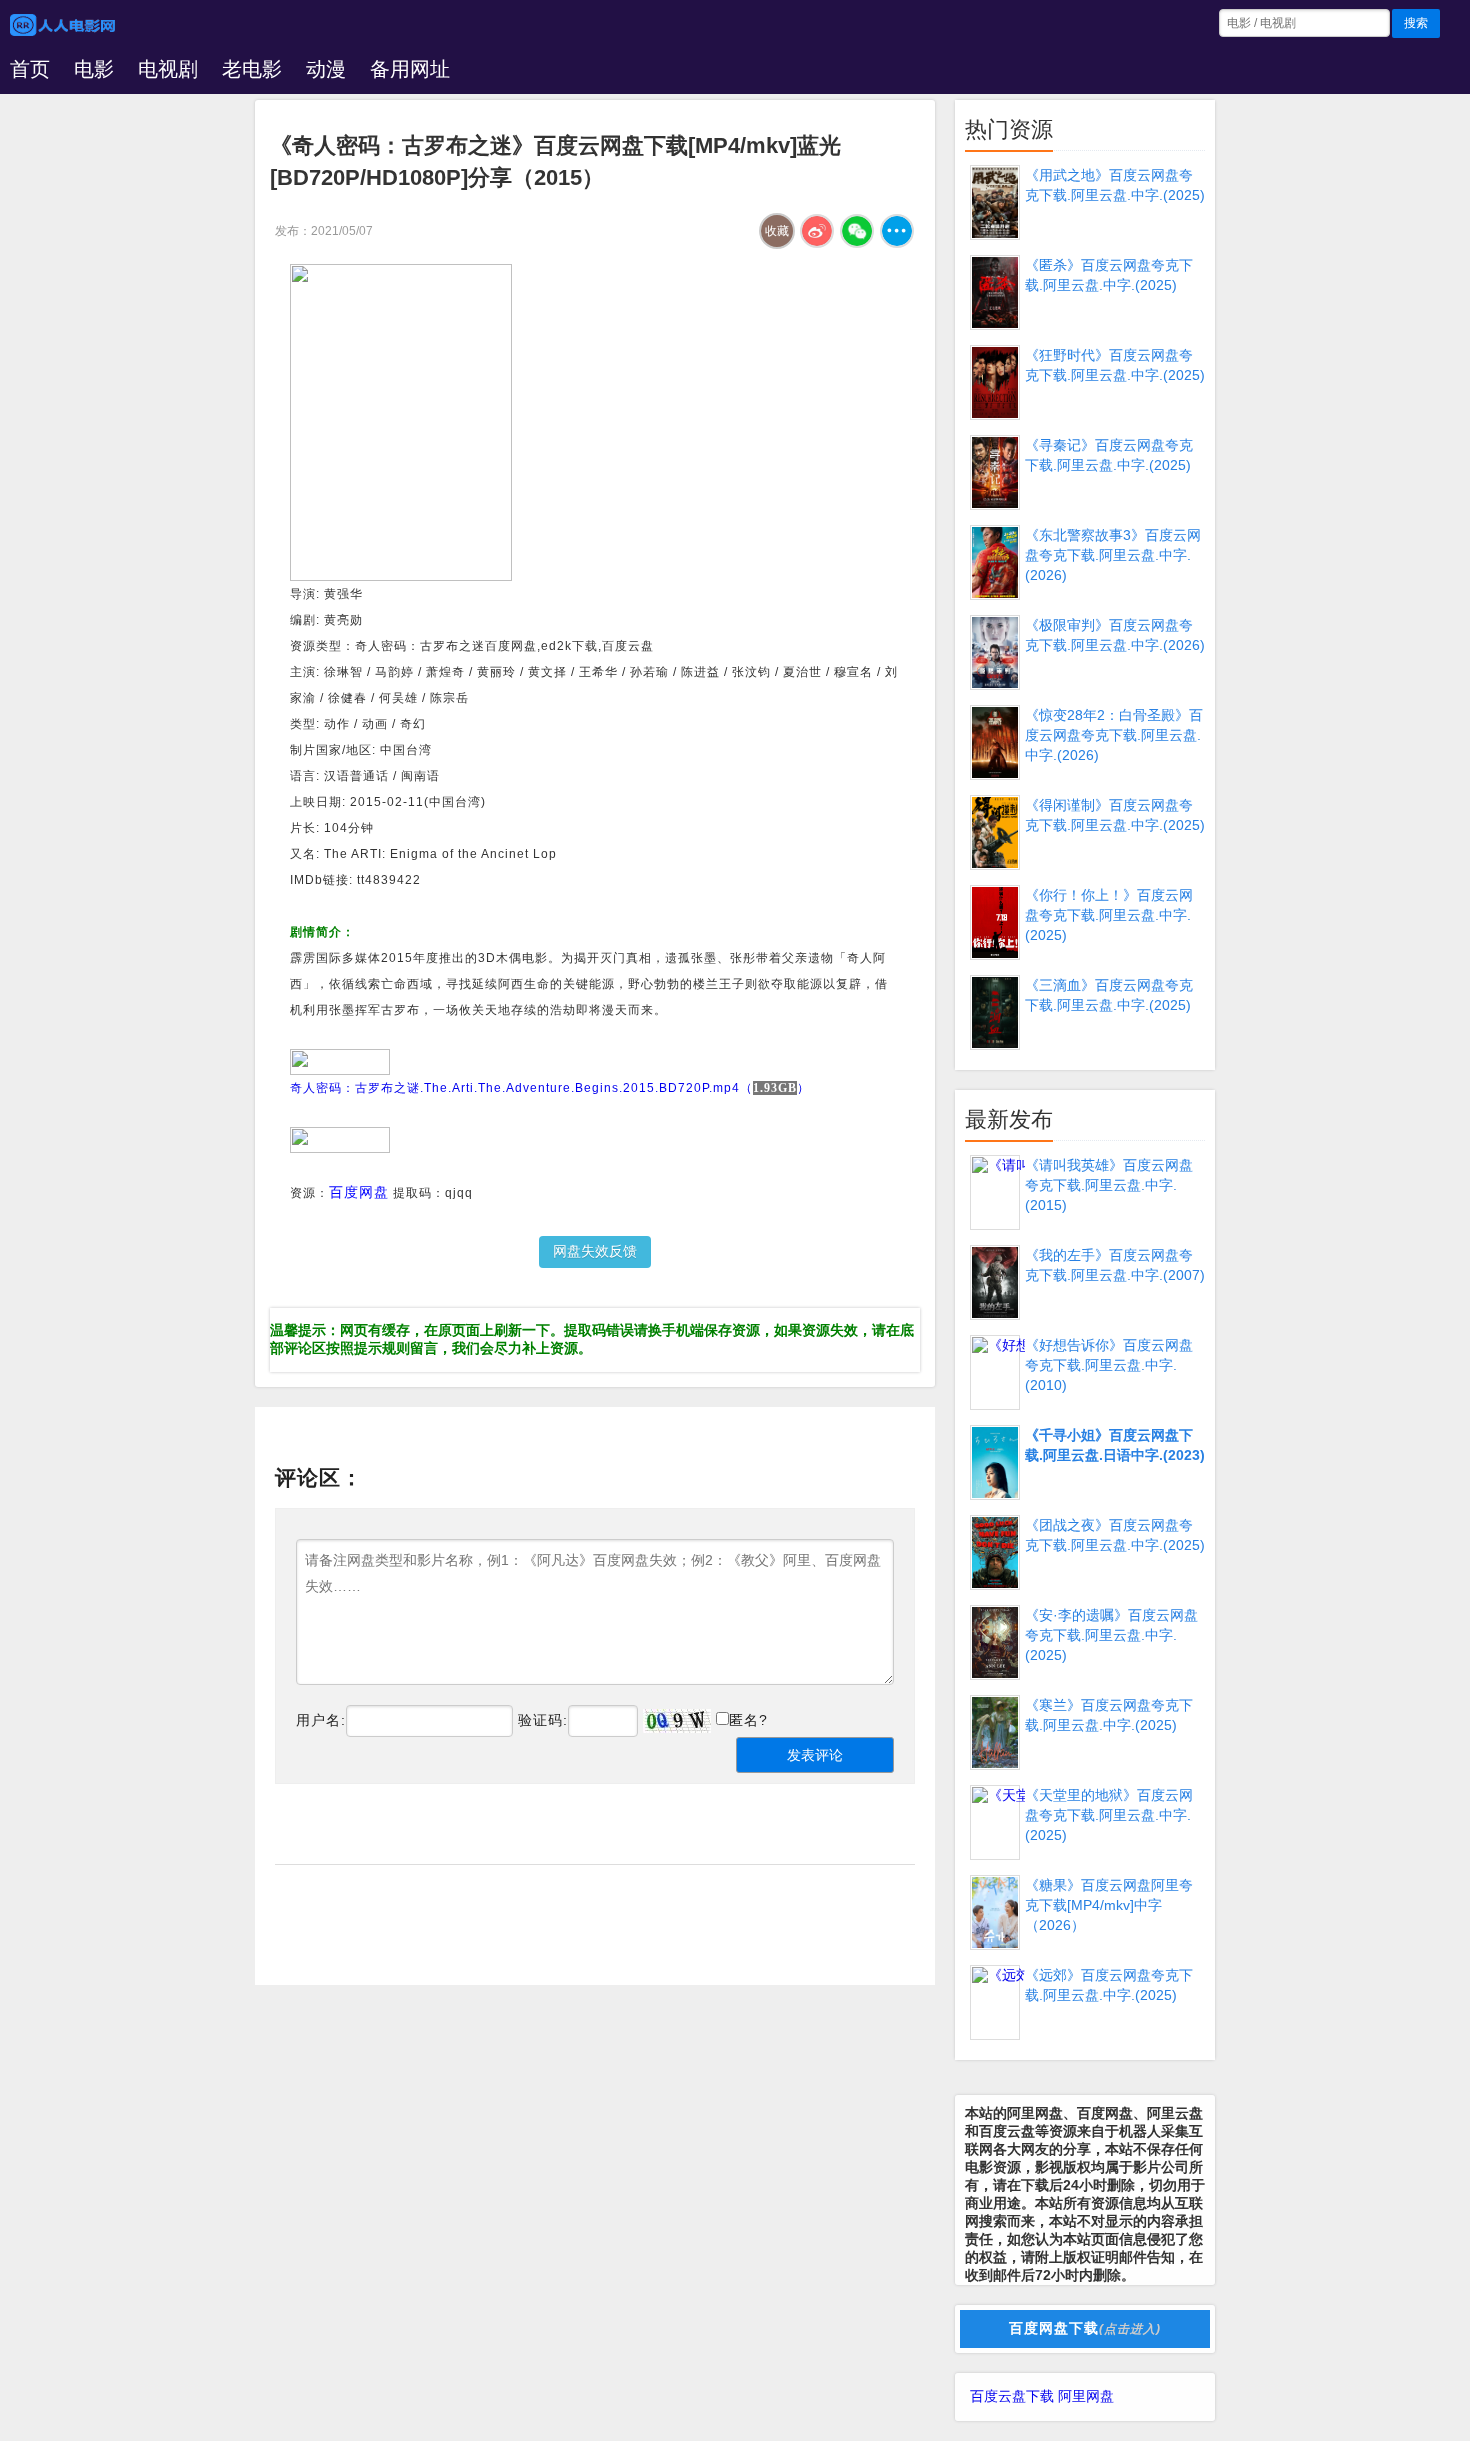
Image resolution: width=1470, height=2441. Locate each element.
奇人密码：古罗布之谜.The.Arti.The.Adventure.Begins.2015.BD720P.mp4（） (550, 1088)
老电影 (252, 69)
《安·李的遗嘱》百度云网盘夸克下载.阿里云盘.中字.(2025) (1111, 1635)
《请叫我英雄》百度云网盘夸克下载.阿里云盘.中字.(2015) (1109, 1185)
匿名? (748, 1720)
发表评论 (815, 1755)
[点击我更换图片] (677, 1721)
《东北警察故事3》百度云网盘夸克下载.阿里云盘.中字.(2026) (1113, 555)
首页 (30, 69)
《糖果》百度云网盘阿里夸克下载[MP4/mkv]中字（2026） (1109, 1905)
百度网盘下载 (1085, 2328)
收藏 (777, 231)
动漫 (326, 69)
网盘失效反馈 (595, 1251)
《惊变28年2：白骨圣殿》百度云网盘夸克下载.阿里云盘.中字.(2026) (1114, 735)
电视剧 (168, 69)
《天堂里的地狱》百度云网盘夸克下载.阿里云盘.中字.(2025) (1109, 1815)
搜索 (1416, 23)
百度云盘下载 (1012, 2396)
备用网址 (410, 69)
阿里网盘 (1086, 2396)
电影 (94, 69)
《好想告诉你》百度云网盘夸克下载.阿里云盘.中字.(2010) (1109, 1365)
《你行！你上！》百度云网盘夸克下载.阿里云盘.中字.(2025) (1109, 915)
